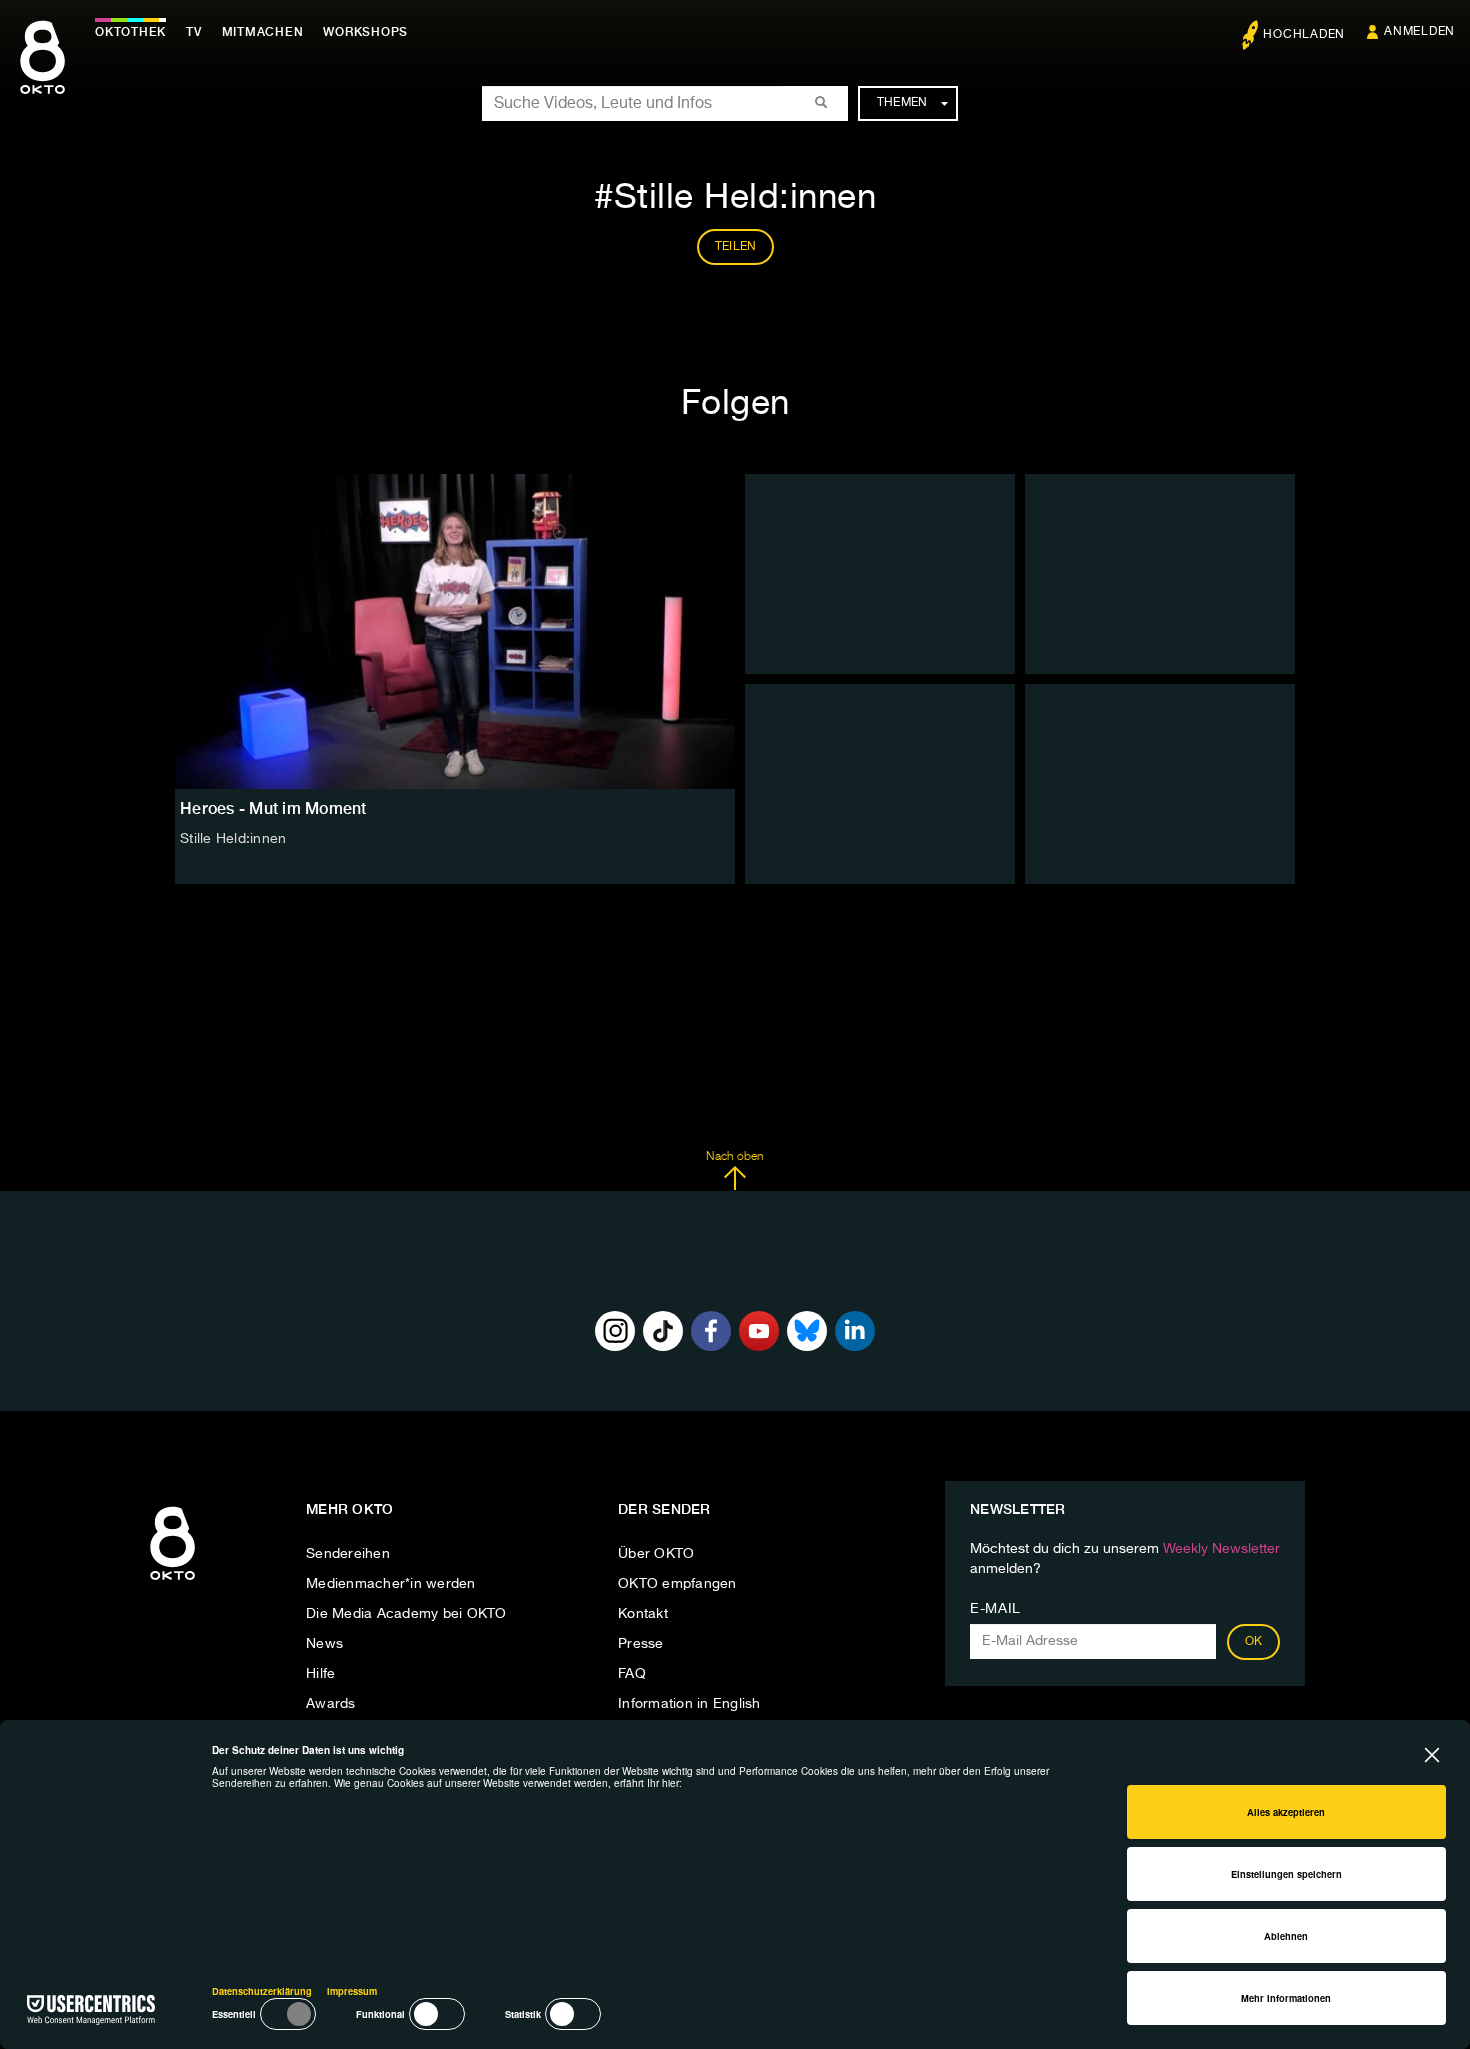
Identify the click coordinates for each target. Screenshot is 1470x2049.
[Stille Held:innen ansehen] (455, 631)
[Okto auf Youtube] (759, 1331)
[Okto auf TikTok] (663, 1331)
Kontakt (643, 1614)
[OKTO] (42, 75)
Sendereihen (348, 1554)
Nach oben (734, 1157)
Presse (641, 1644)
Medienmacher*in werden (391, 1584)
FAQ (632, 1674)
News (324, 1644)
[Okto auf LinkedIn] (855, 1331)
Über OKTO (656, 1554)
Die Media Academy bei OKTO (406, 1614)
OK (1254, 1642)
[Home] (172, 1581)
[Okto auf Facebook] (711, 1331)
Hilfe (320, 1674)
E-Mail (995, 1609)
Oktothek (130, 32)
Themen (902, 103)
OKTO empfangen (677, 1584)
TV (194, 32)
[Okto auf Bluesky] (807, 1331)
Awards (331, 1704)
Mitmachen (263, 32)
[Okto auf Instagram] (615, 1331)
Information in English (689, 1704)
